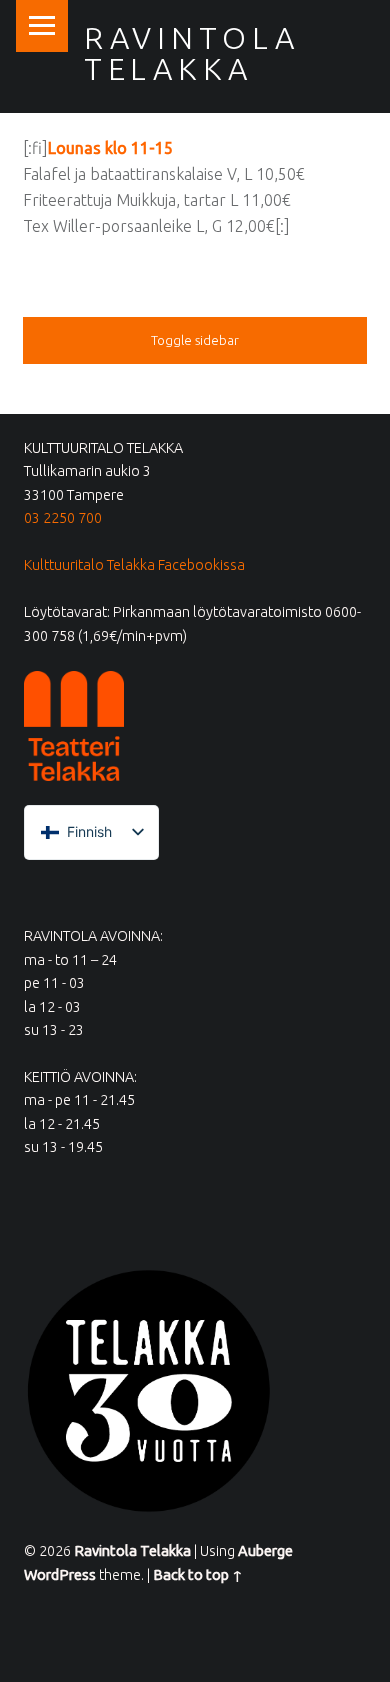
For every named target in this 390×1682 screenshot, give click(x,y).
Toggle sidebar (195, 340)
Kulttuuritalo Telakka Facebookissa (134, 565)
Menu (42, 26)
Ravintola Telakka (192, 53)
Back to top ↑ (198, 1575)
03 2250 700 (63, 518)
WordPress (60, 1575)
